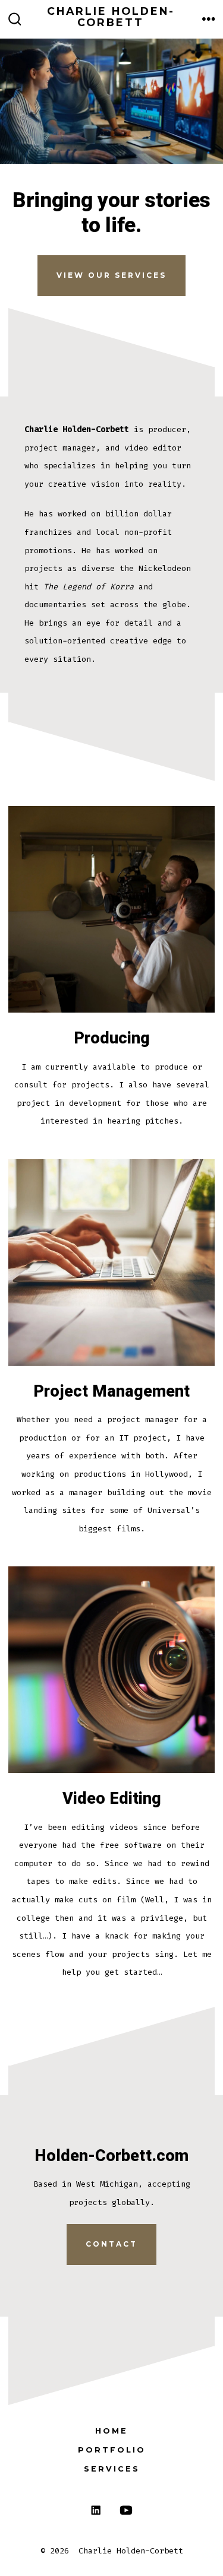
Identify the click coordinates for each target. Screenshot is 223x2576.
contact (111, 2244)
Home (111, 2431)
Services (112, 2469)
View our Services (111, 275)
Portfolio (112, 2450)
